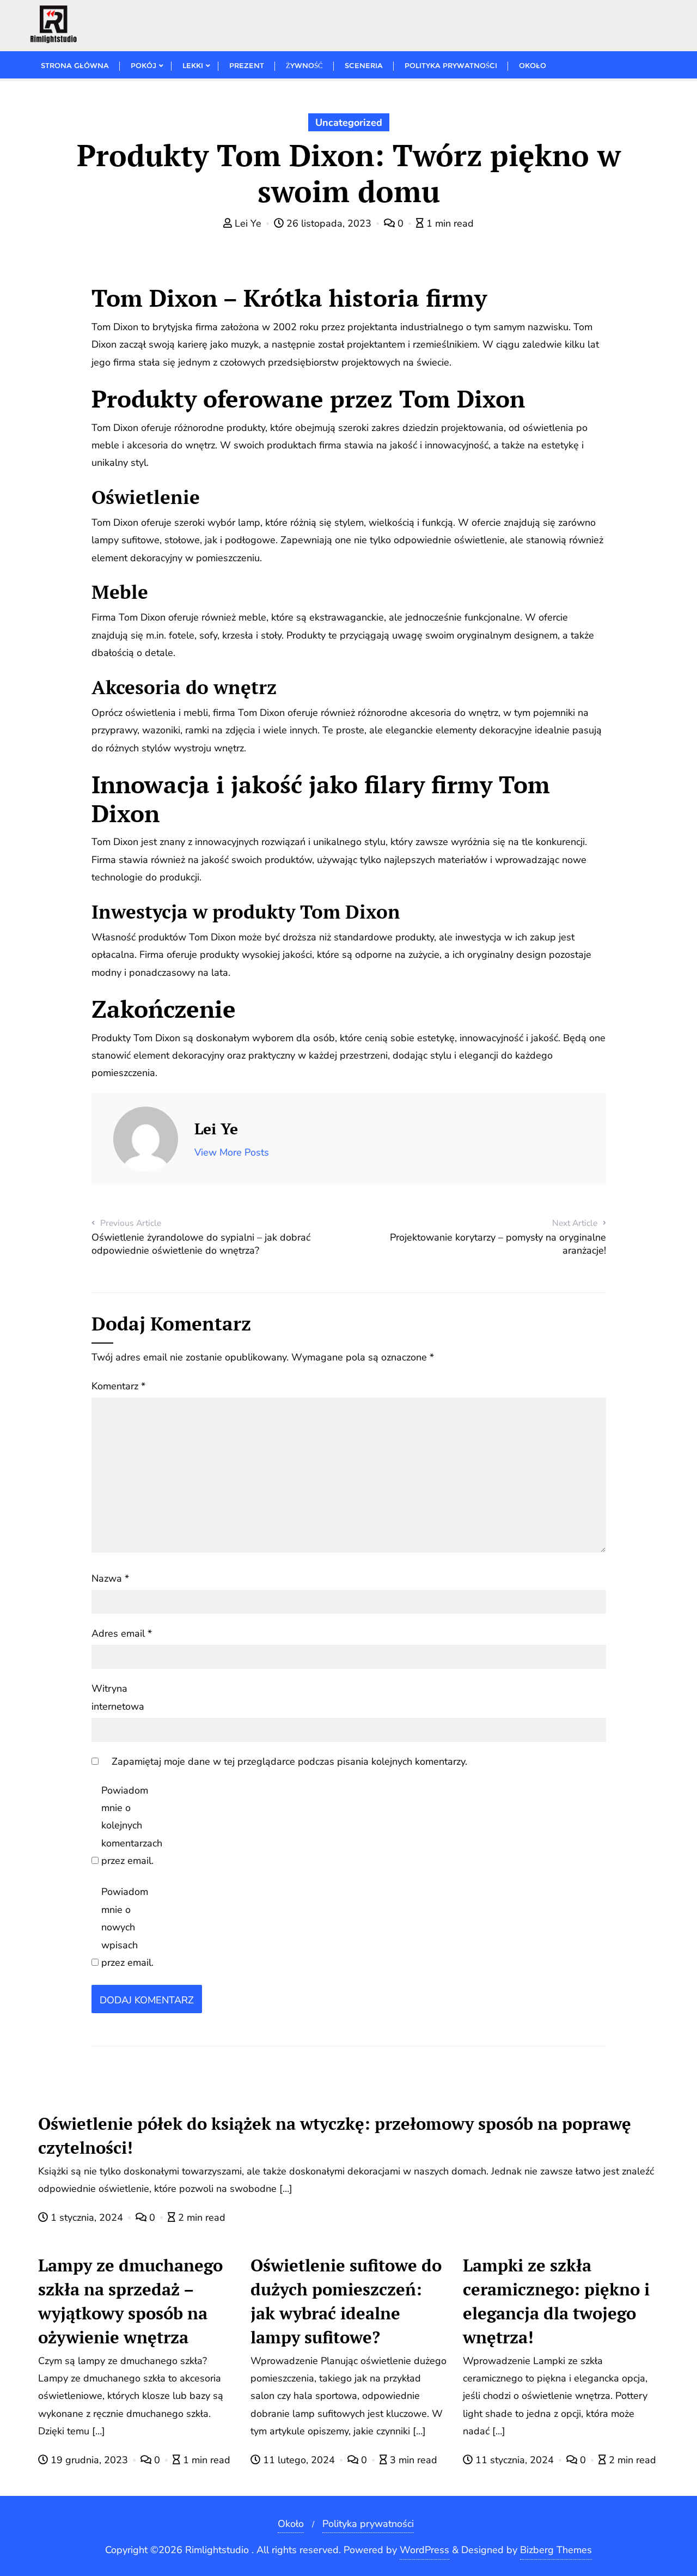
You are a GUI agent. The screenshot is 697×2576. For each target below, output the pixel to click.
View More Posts (232, 1152)
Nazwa (110, 1578)
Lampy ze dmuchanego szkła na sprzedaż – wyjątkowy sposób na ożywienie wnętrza (130, 2301)
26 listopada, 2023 (329, 223)
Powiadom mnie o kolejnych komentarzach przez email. (132, 1826)
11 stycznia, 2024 (515, 2460)
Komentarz (118, 1386)
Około (291, 2524)
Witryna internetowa (118, 1697)
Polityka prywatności (368, 2524)
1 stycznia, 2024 (87, 2217)
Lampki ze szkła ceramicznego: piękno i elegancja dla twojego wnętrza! (556, 2301)
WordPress (424, 2550)
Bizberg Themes (556, 2550)
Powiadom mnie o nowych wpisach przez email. (127, 1927)
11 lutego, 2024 (299, 2460)
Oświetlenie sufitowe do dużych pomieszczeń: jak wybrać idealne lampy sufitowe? (346, 2301)
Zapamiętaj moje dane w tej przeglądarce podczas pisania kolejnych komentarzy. (289, 1761)
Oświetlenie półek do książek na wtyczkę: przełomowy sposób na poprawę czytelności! (335, 2135)
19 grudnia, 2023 (89, 2460)
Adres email (122, 1633)
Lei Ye (248, 223)
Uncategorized (349, 123)
